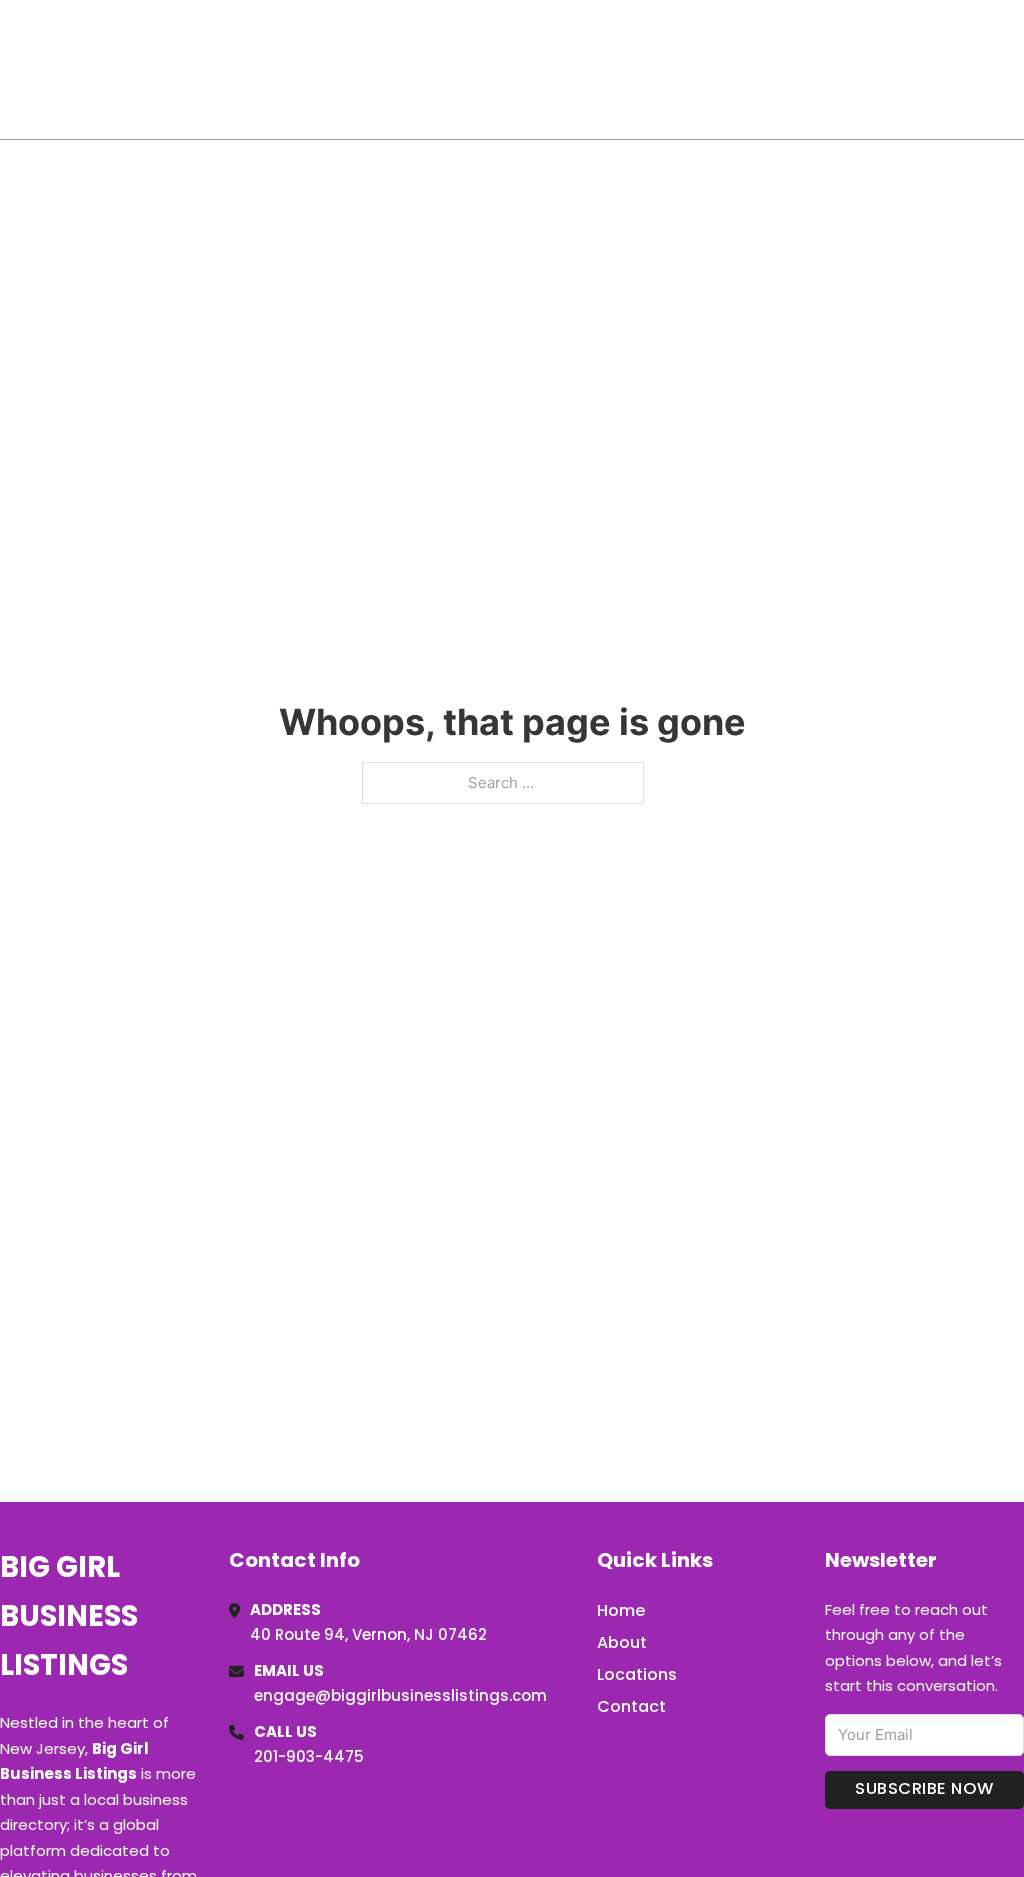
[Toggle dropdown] (1017, 69)
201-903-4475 (309, 1756)
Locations (882, 69)
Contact (631, 1706)
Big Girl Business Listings (146, 68)
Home (792, 69)
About (622, 1642)
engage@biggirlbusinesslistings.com (400, 1695)
